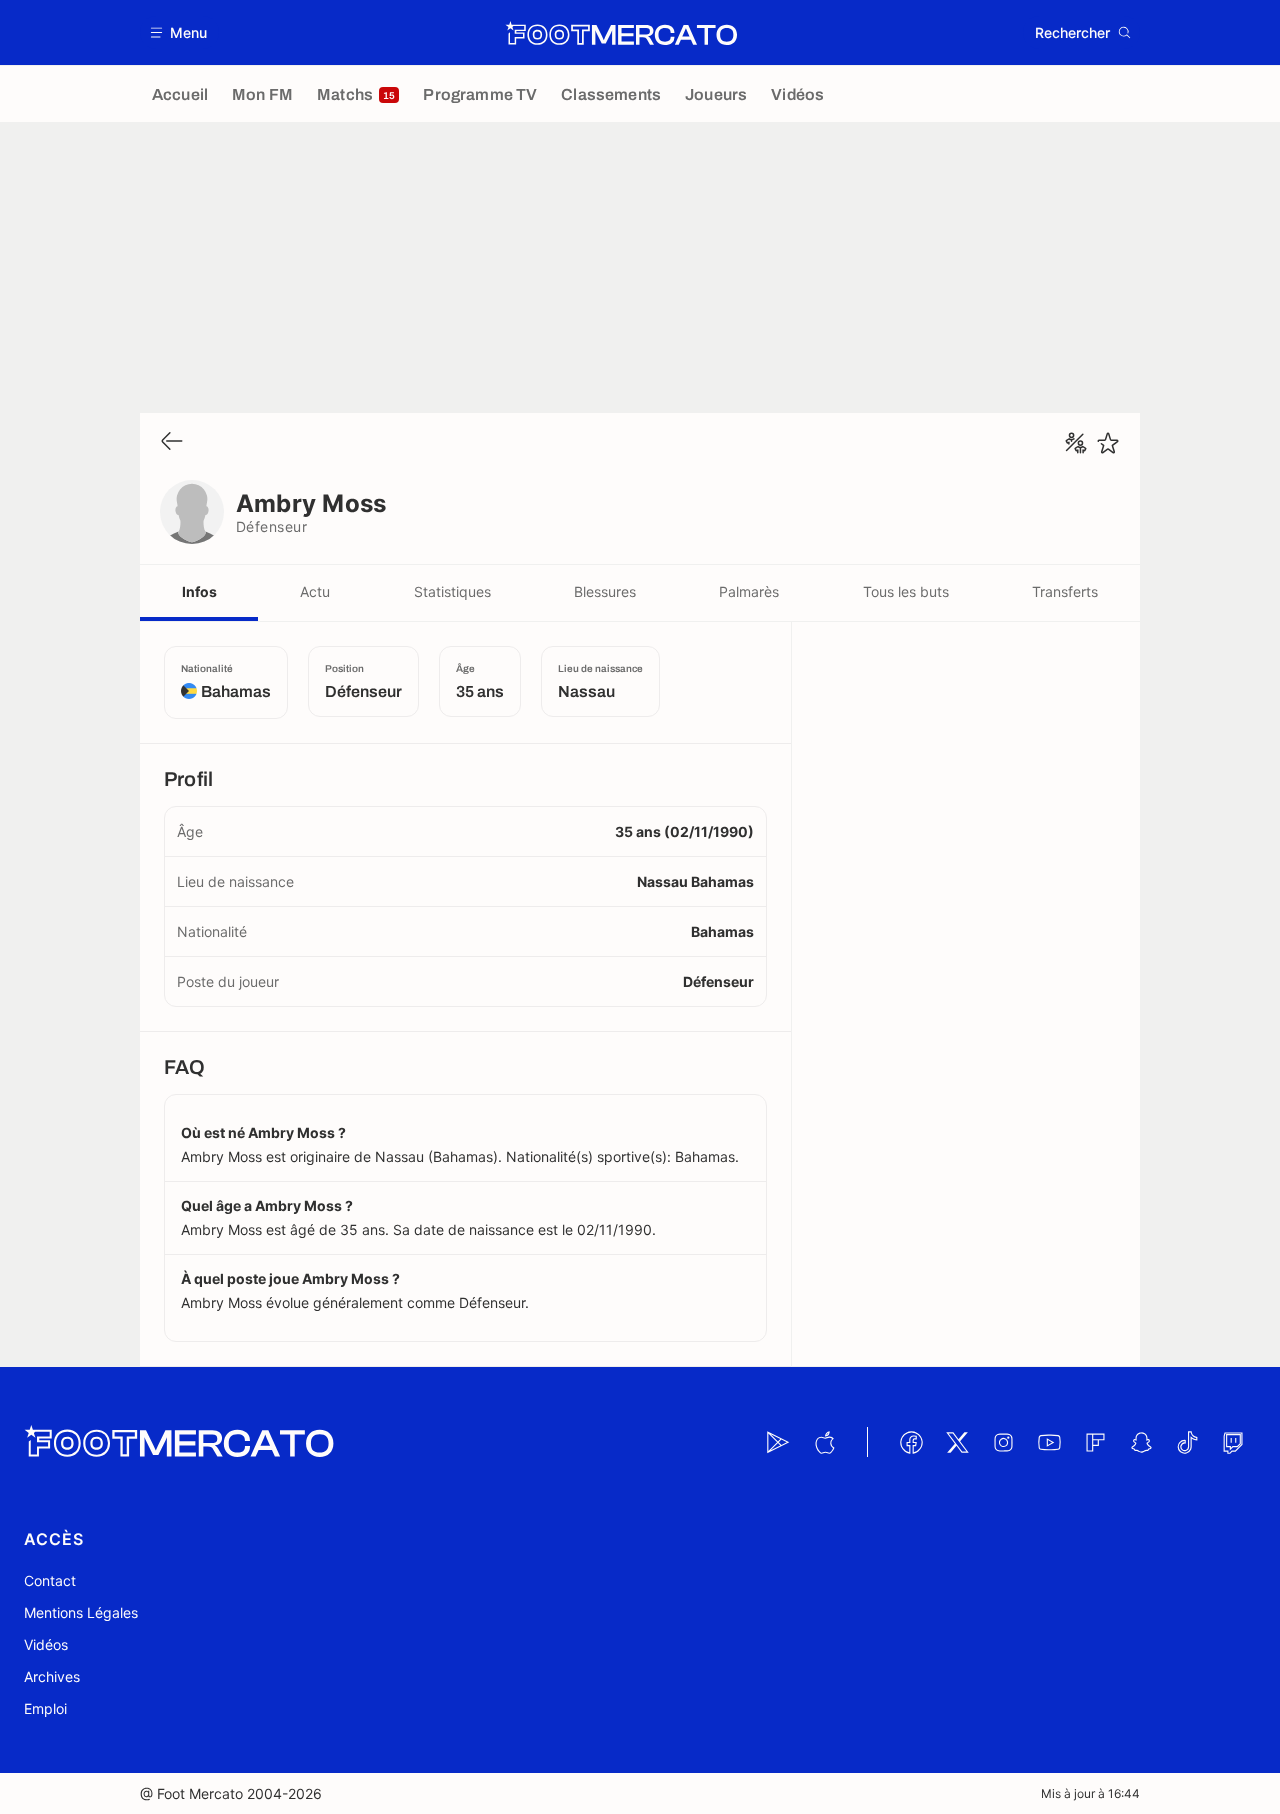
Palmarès (749, 591)
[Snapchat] (1141, 1442)
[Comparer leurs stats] (1076, 443)
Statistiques (452, 591)
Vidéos (46, 1644)
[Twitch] (1233, 1442)
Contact (50, 1580)
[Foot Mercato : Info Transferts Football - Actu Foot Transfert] (621, 33)
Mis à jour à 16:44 (1090, 1793)
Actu (315, 591)
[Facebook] (911, 1442)
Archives (52, 1676)
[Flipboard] (1095, 1442)
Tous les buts (906, 591)
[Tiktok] (1187, 1442)
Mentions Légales (81, 1612)
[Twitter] (957, 1442)
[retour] (172, 442)
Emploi (45, 1708)
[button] (179, 32)
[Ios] (824, 1442)
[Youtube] (1049, 1442)
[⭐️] (1108, 443)
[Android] (778, 1442)
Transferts (1065, 591)
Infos (199, 591)
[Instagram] (1003, 1442)
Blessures (605, 591)
